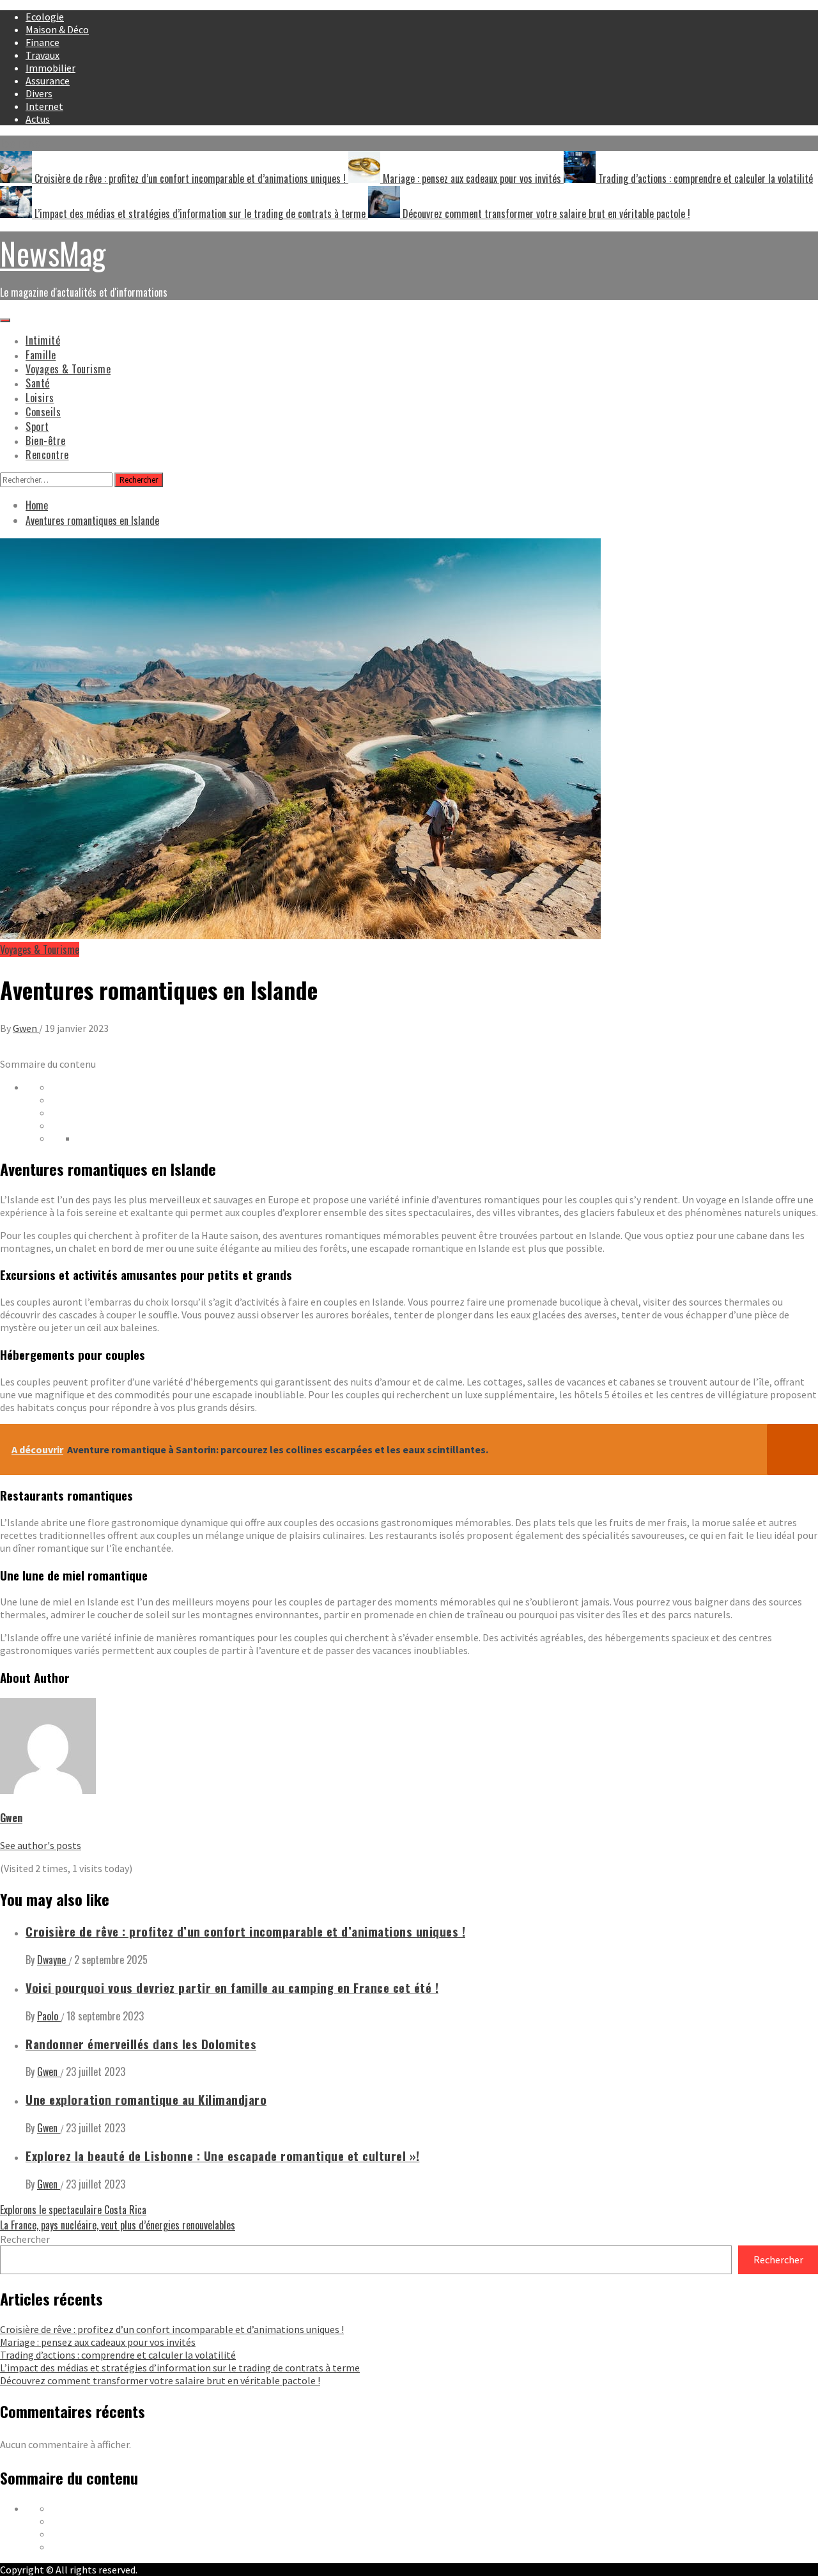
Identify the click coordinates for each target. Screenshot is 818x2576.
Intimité (43, 340)
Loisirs (40, 398)
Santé (38, 383)
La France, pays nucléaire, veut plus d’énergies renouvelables (118, 2225)
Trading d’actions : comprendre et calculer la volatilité (704, 178)
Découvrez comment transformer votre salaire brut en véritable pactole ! (545, 214)
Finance (42, 42)
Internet (44, 106)
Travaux (42, 55)
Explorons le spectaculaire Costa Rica (73, 2210)
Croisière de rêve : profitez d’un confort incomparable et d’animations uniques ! (190, 178)
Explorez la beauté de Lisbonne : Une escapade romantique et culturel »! (223, 2156)
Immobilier (50, 68)
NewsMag (53, 253)
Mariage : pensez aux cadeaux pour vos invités (472, 178)
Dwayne (53, 1960)
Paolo (49, 2016)
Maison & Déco (57, 29)
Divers (39, 93)
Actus (38, 119)
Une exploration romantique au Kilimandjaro (146, 2099)
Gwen (26, 1028)
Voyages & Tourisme (68, 369)
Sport (37, 426)
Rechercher (25, 2239)
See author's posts (41, 1845)
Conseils (43, 412)
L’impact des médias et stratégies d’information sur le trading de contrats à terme (200, 214)
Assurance (48, 81)
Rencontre (47, 455)
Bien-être (46, 441)
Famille (41, 355)
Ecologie (45, 17)
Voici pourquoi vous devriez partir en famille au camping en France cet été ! (232, 1987)
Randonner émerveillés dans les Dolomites (141, 2044)
